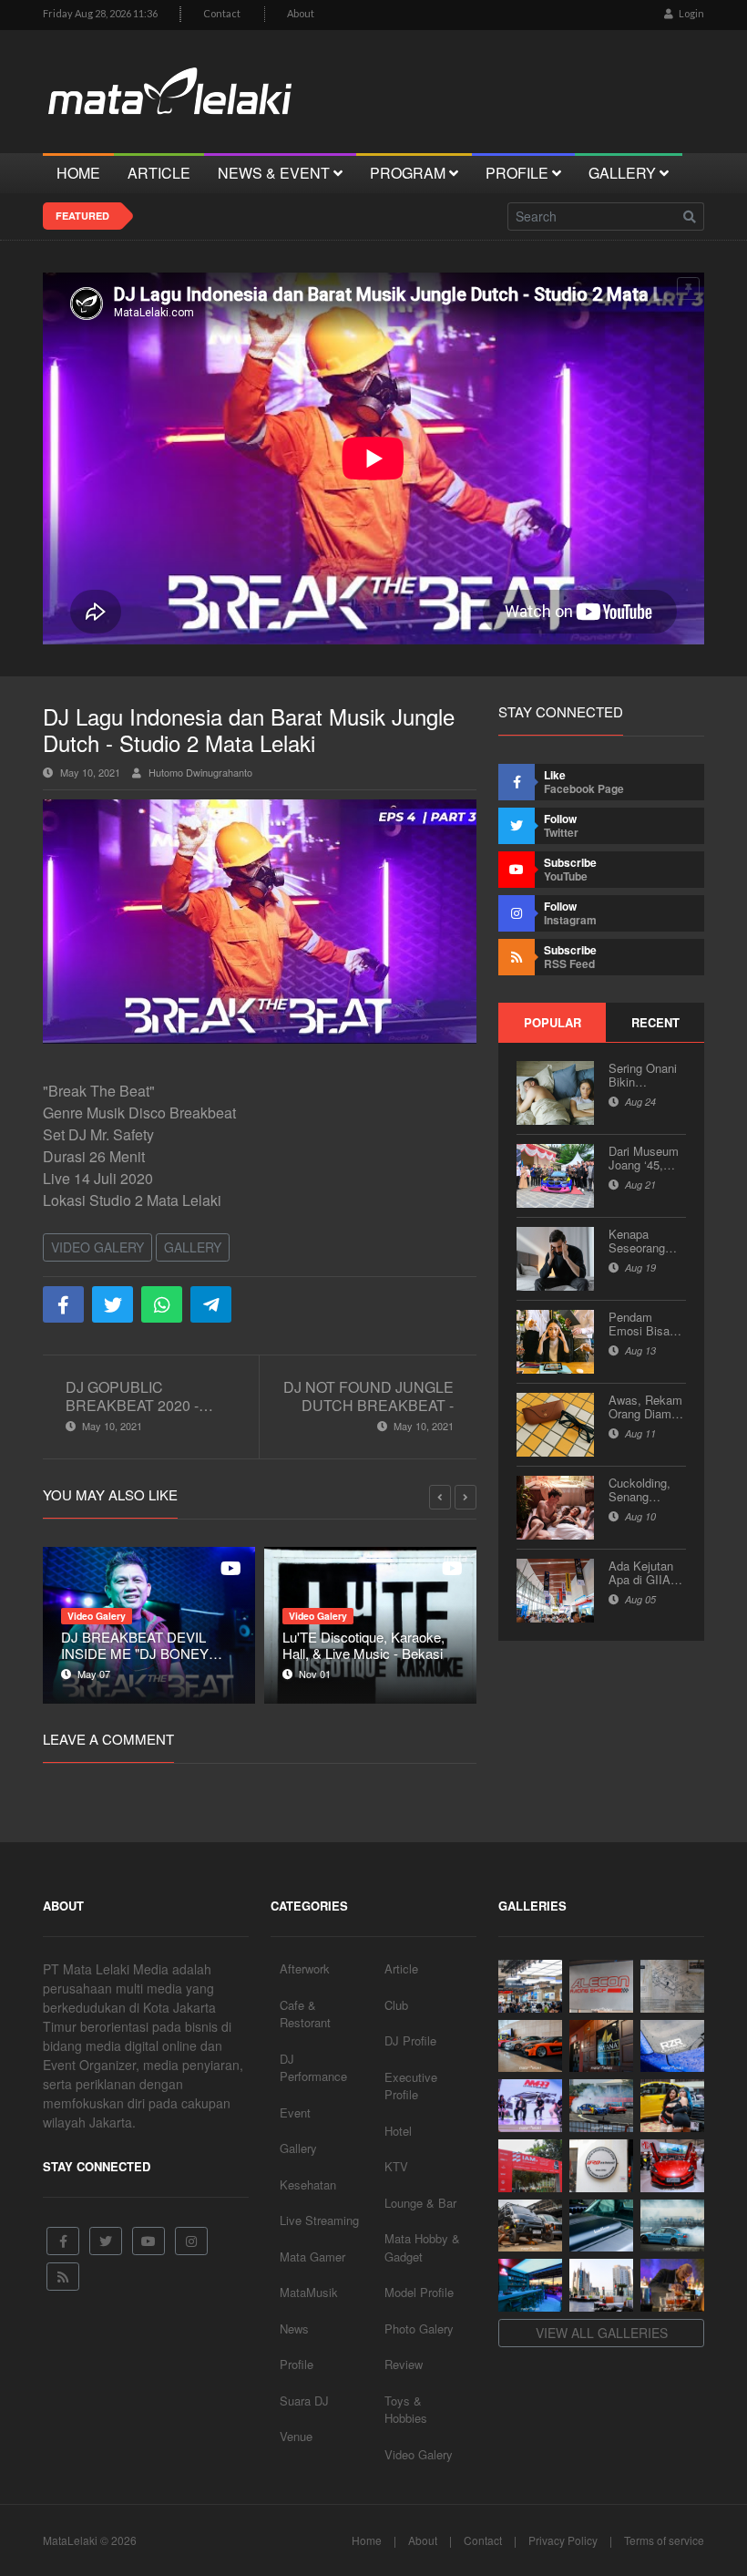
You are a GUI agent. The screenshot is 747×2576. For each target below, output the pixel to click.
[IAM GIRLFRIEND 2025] (672, 2106)
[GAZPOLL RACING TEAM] (601, 2226)
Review (404, 2364)
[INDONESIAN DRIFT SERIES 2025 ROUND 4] (601, 2106)
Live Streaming (319, 2220)
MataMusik (309, 2292)
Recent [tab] (655, 1022)
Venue (296, 2436)
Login (691, 13)
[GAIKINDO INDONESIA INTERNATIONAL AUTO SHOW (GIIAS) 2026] (530, 1986)
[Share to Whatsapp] (162, 1304)
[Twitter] (106, 2241)
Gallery (193, 1247)
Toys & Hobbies (406, 2410)
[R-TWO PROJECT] (530, 2226)
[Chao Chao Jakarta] (601, 2285)
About (301, 13)
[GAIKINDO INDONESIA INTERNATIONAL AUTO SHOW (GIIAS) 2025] (672, 2166)
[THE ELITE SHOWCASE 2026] (530, 2046)
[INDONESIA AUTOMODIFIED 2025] (530, 2166)
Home (367, 2540)
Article (401, 1968)
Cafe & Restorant (305, 2014)
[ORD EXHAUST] (601, 2166)
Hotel (398, 2131)
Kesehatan (308, 2184)
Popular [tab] (553, 1022)
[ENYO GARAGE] (672, 1986)
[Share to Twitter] (113, 1304)
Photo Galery (419, 2329)
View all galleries (602, 2333)
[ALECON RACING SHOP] (601, 1986)
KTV (396, 2166)
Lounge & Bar (420, 2203)
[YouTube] (148, 2241)
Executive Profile (411, 2086)
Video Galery (97, 1247)
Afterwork (305, 1968)
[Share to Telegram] (211, 1304)
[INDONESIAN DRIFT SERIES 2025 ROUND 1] (672, 2226)
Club (396, 2005)
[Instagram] (191, 2241)
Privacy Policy (563, 2540)
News (294, 2329)
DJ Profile (410, 2040)
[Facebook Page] (63, 2241)
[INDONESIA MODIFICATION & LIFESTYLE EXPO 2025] (530, 2106)
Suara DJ (304, 2401)
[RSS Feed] (63, 2277)
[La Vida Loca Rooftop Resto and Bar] (530, 2285)
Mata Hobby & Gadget (422, 2247)
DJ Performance (313, 2068)
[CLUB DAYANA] (601, 2046)
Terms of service (664, 2540)
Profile (297, 2364)
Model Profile (419, 2292)
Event (295, 2112)
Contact (222, 13)
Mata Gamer (312, 2257)
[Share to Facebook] (63, 1304)
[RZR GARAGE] (672, 2046)
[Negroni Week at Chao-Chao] (672, 2285)
